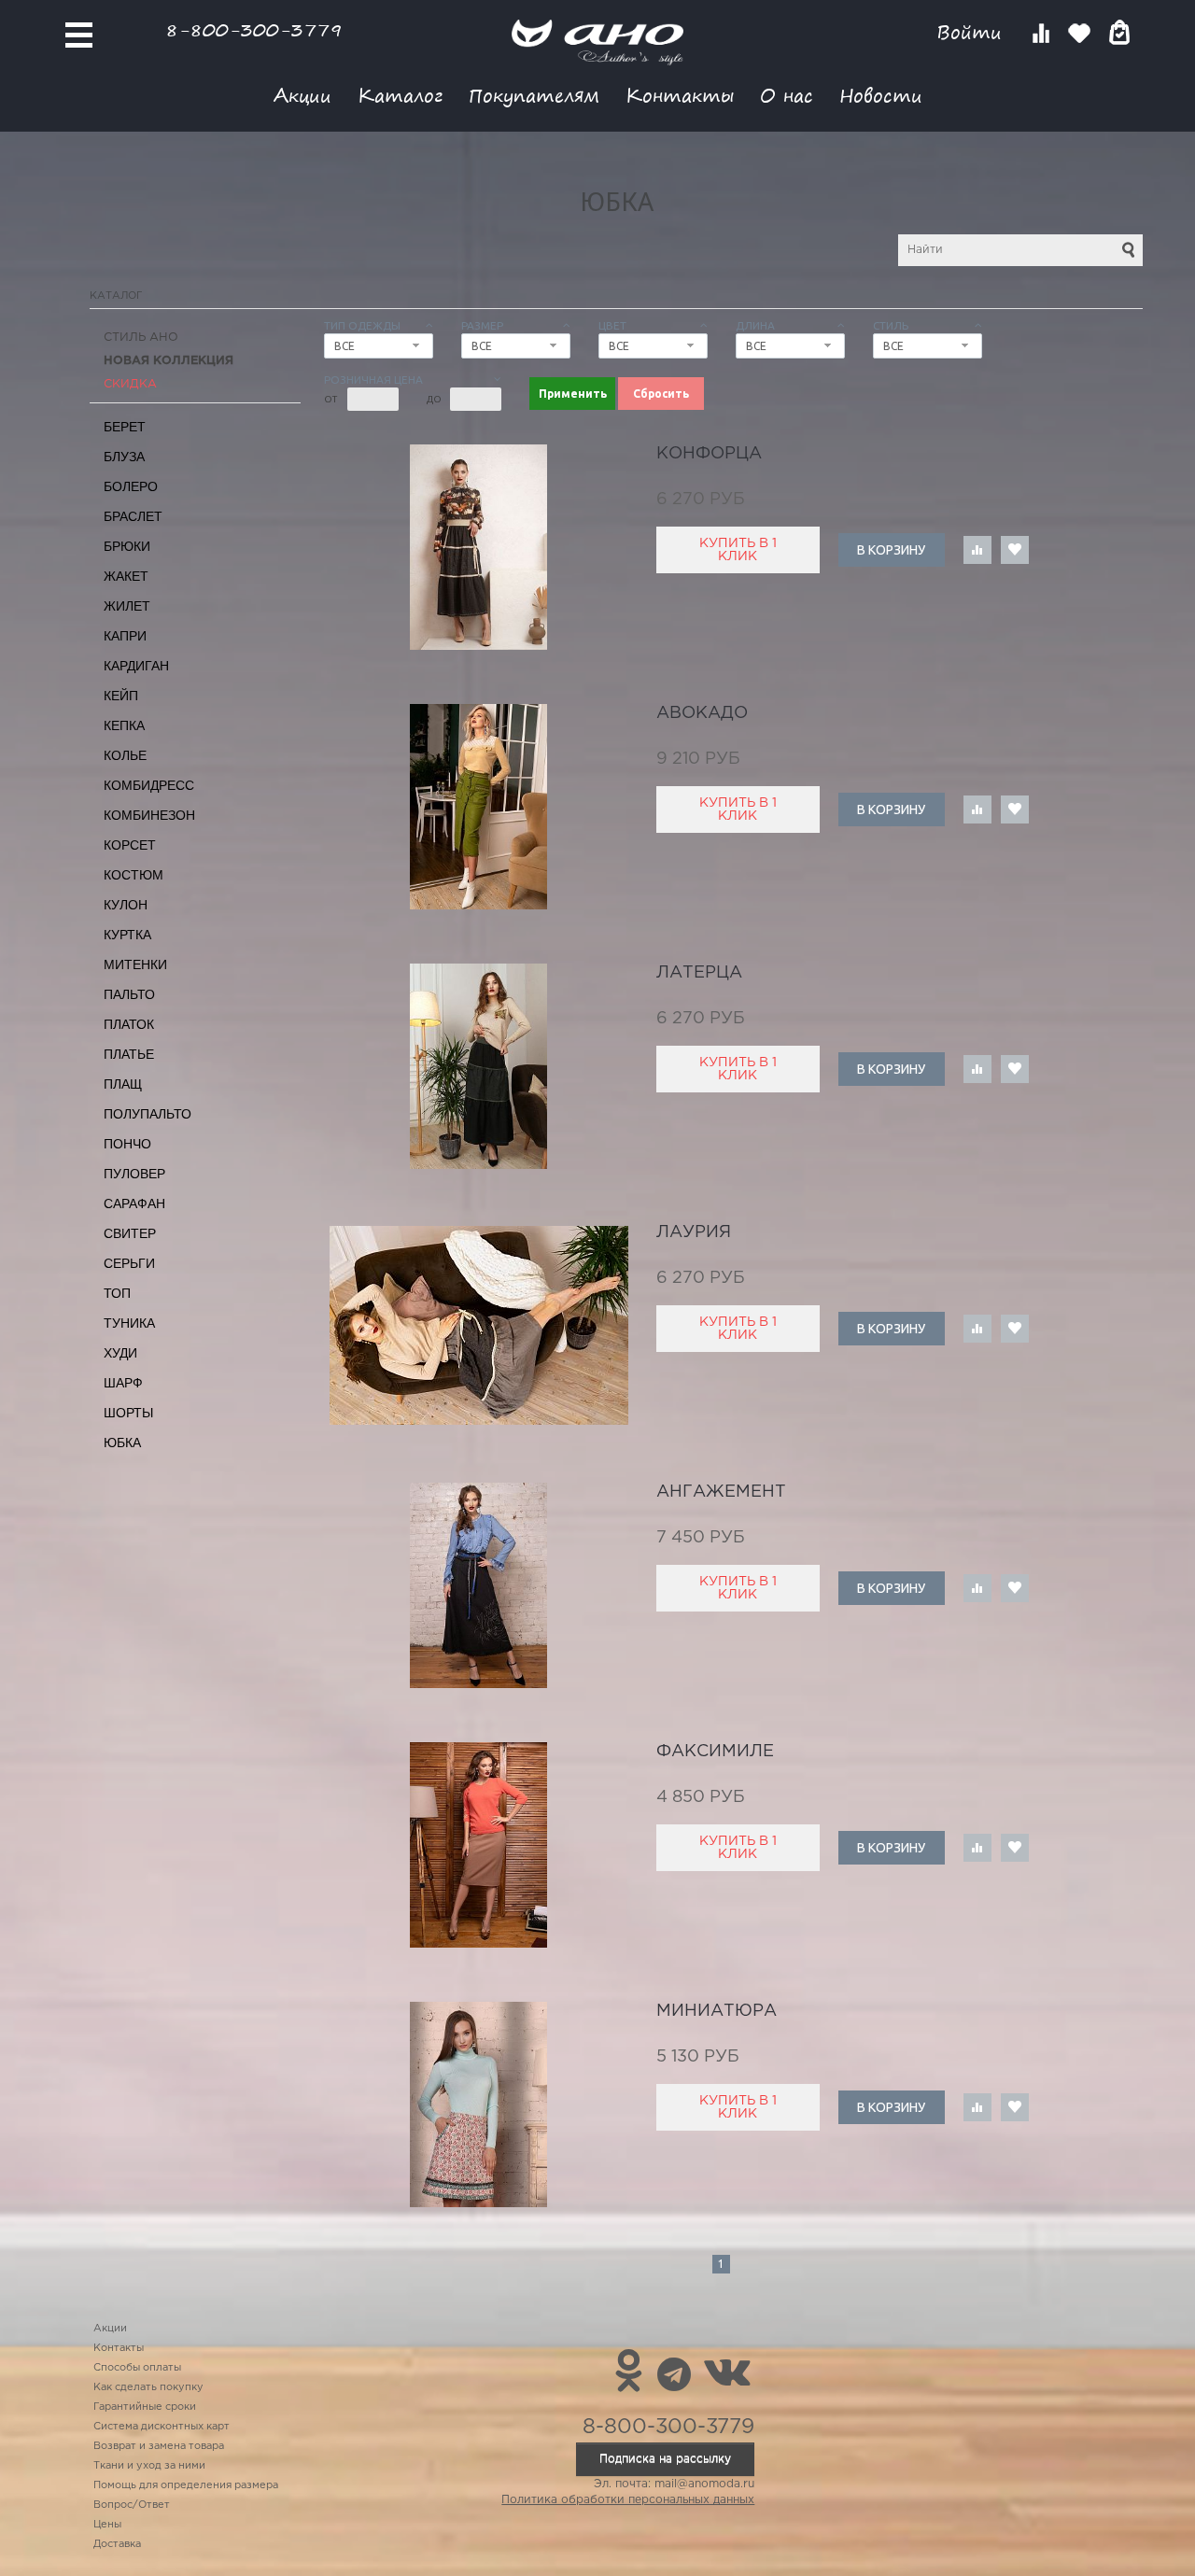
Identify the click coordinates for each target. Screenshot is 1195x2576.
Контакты (680, 95)
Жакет (126, 576)
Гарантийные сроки (145, 2407)
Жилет (127, 606)
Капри (125, 636)
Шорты (128, 1413)
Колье (125, 755)
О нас (787, 95)
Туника (129, 1323)
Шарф (123, 1383)
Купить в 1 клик (738, 550)
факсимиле (715, 1752)
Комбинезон (149, 815)
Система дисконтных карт (162, 2427)
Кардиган (136, 666)
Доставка (117, 2544)
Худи (120, 1353)
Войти (972, 32)
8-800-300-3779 (254, 29)
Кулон (126, 905)
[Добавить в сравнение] (977, 550)
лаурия (694, 1232)
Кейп (121, 696)
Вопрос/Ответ (132, 2505)
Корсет (130, 845)
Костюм (134, 875)
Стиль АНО (141, 338)
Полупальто (148, 1114)
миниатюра (717, 2011)
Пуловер (134, 1174)
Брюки (127, 546)
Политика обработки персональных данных (628, 2500)
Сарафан (134, 1204)
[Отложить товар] (1015, 550)
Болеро (131, 486)
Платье (129, 1054)
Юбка (122, 1443)
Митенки (135, 964)
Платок (129, 1024)
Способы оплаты (137, 2368)
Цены (107, 2525)
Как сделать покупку (148, 2387)
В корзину (891, 550)
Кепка (124, 725)
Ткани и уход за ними (149, 2466)
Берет (125, 427)
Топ (117, 1293)
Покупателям (534, 95)
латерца (699, 973)
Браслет (133, 516)
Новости (881, 95)
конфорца (709, 454)
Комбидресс (149, 785)
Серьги (129, 1263)
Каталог (400, 95)
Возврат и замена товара (159, 2446)
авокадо (702, 713)
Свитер (130, 1233)
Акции (302, 95)
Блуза (124, 457)
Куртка (127, 935)
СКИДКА (130, 384)
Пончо (127, 1144)
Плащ (123, 1084)
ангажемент (721, 1492)
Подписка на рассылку (665, 2459)
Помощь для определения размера (186, 2485)
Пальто (129, 994)
